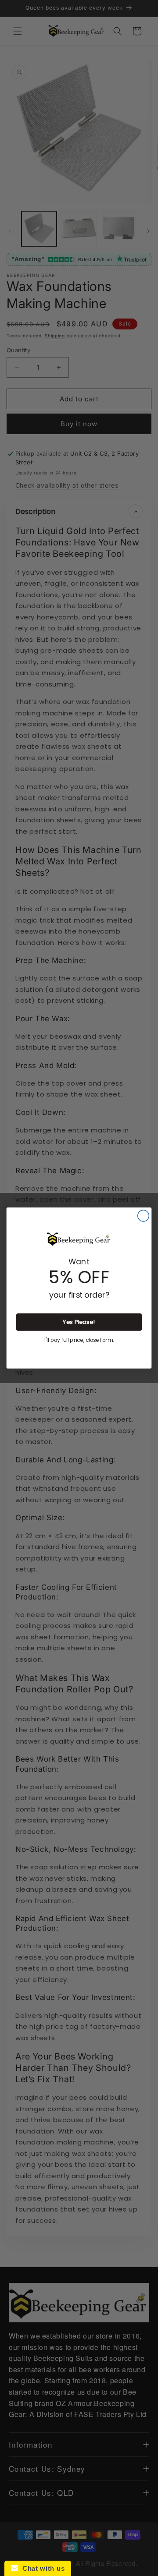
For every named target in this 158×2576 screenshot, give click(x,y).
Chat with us (41, 2568)
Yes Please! (79, 1322)
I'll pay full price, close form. (79, 1340)
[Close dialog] (144, 1216)
